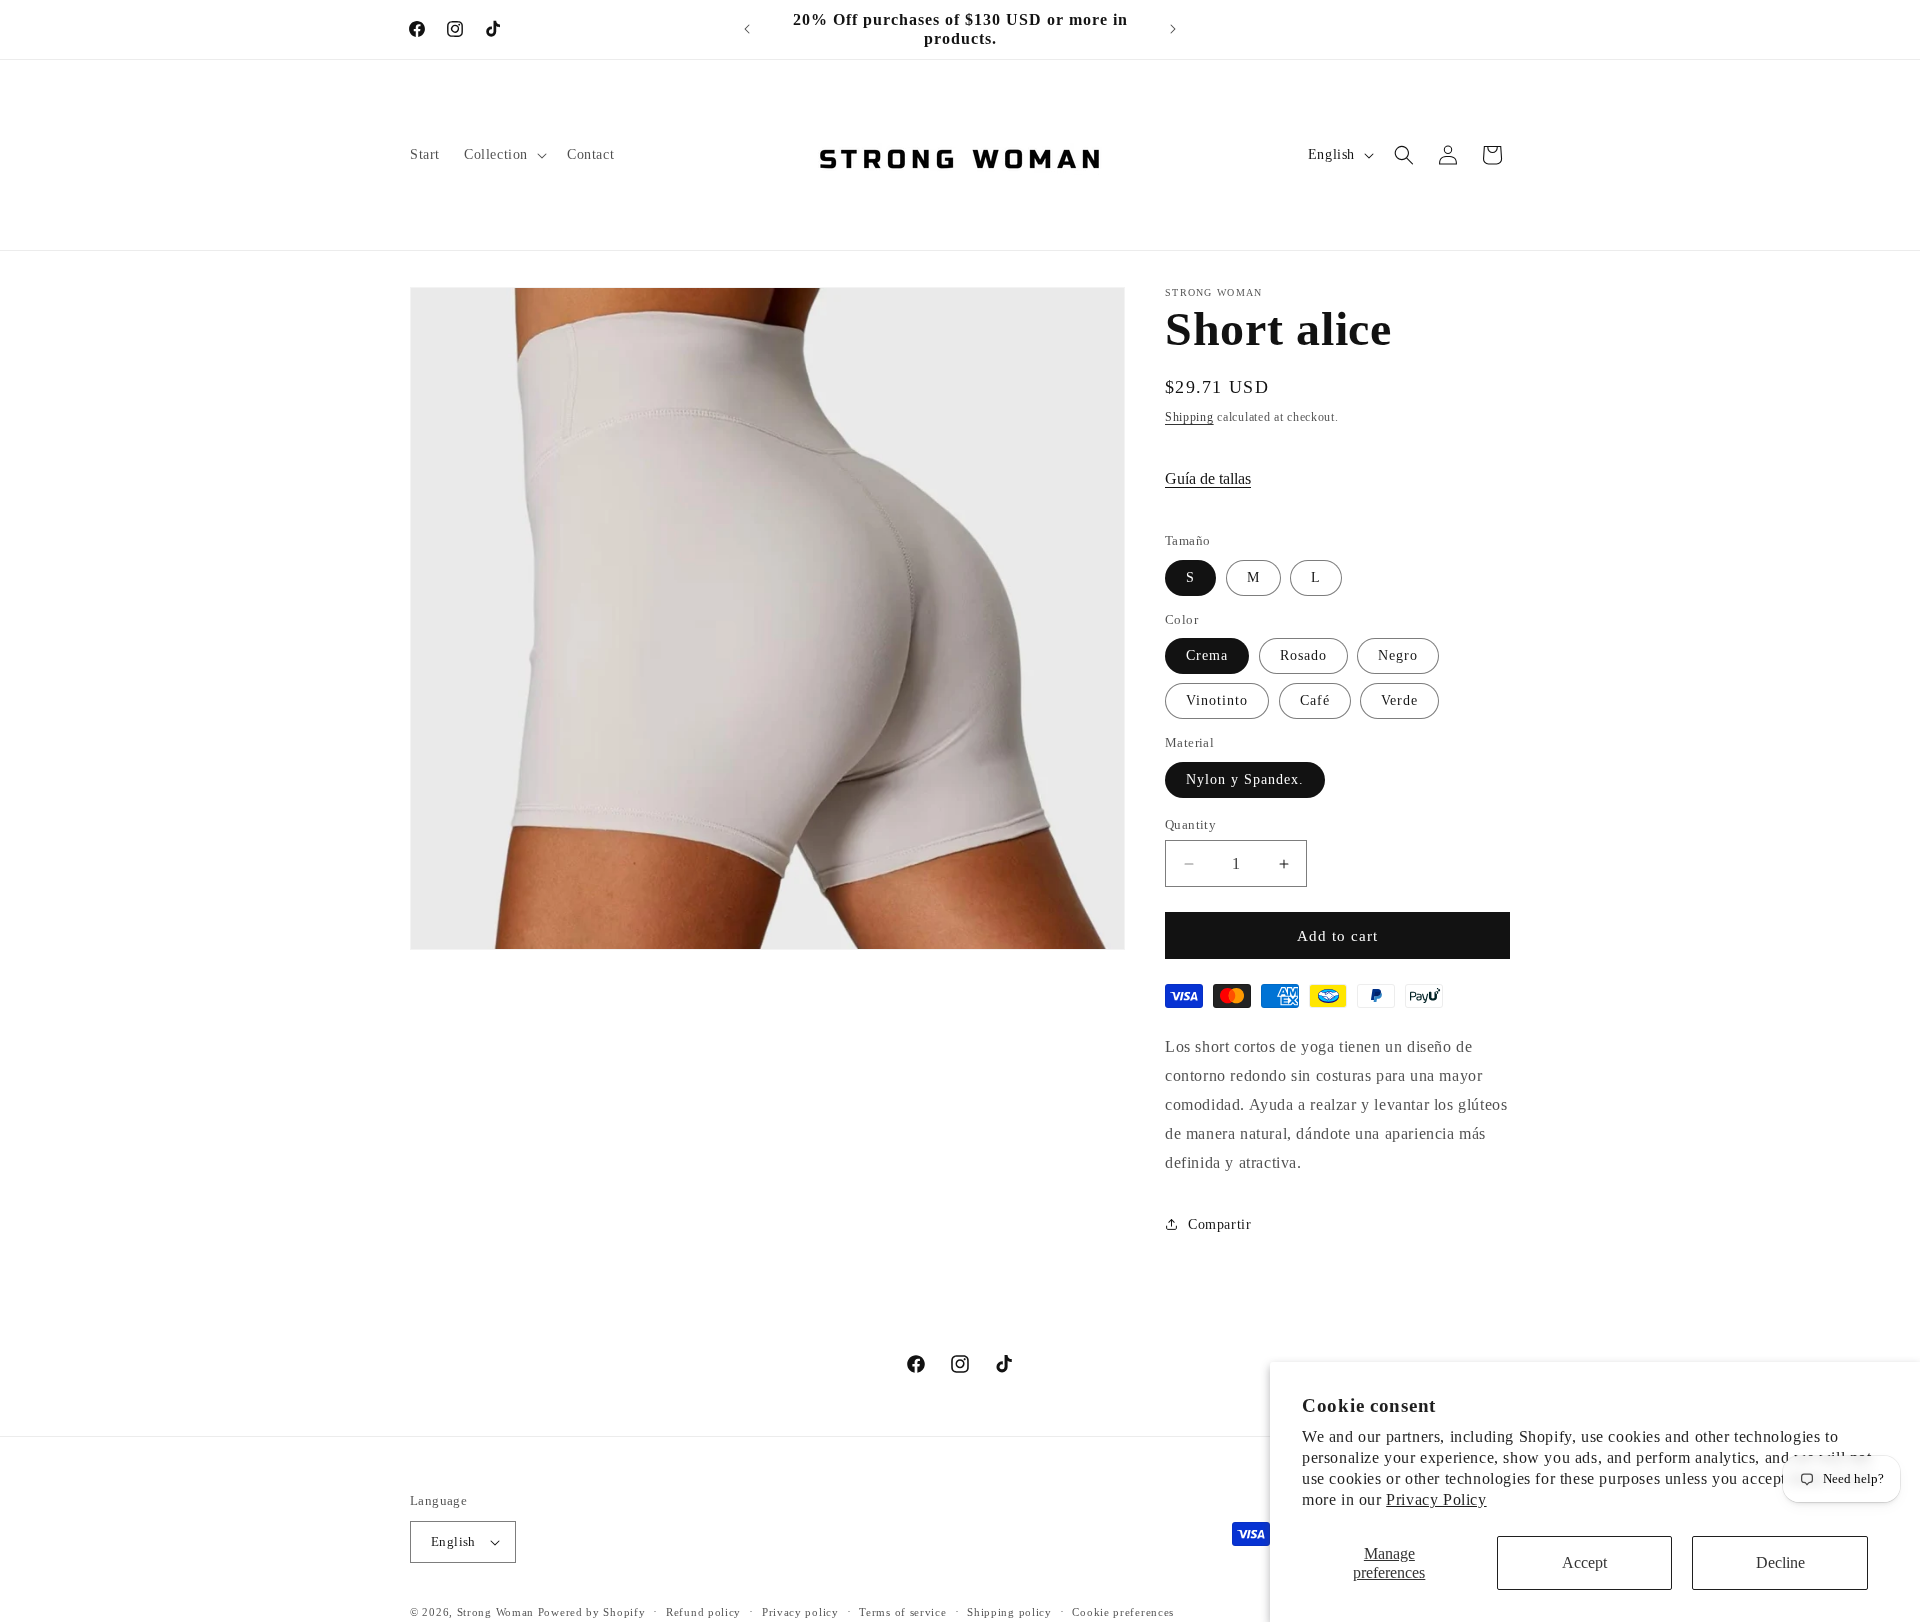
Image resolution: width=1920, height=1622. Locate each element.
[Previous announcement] (747, 29)
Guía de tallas (1208, 478)
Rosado (1303, 655)
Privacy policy (800, 1611)
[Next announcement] (1173, 29)
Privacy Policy (1436, 1499)
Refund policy (703, 1611)
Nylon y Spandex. (1245, 779)
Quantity (1190, 824)
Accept (1584, 1562)
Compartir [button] (1219, 1224)
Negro (1398, 655)
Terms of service (902, 1611)
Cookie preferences (1123, 1611)
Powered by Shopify (592, 1612)
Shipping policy (1009, 1611)
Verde (1399, 700)
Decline (1780, 1562)
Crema (1207, 655)
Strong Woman (495, 1612)
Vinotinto (1217, 700)
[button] (503, 155)
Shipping (1189, 417)
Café (1315, 700)
